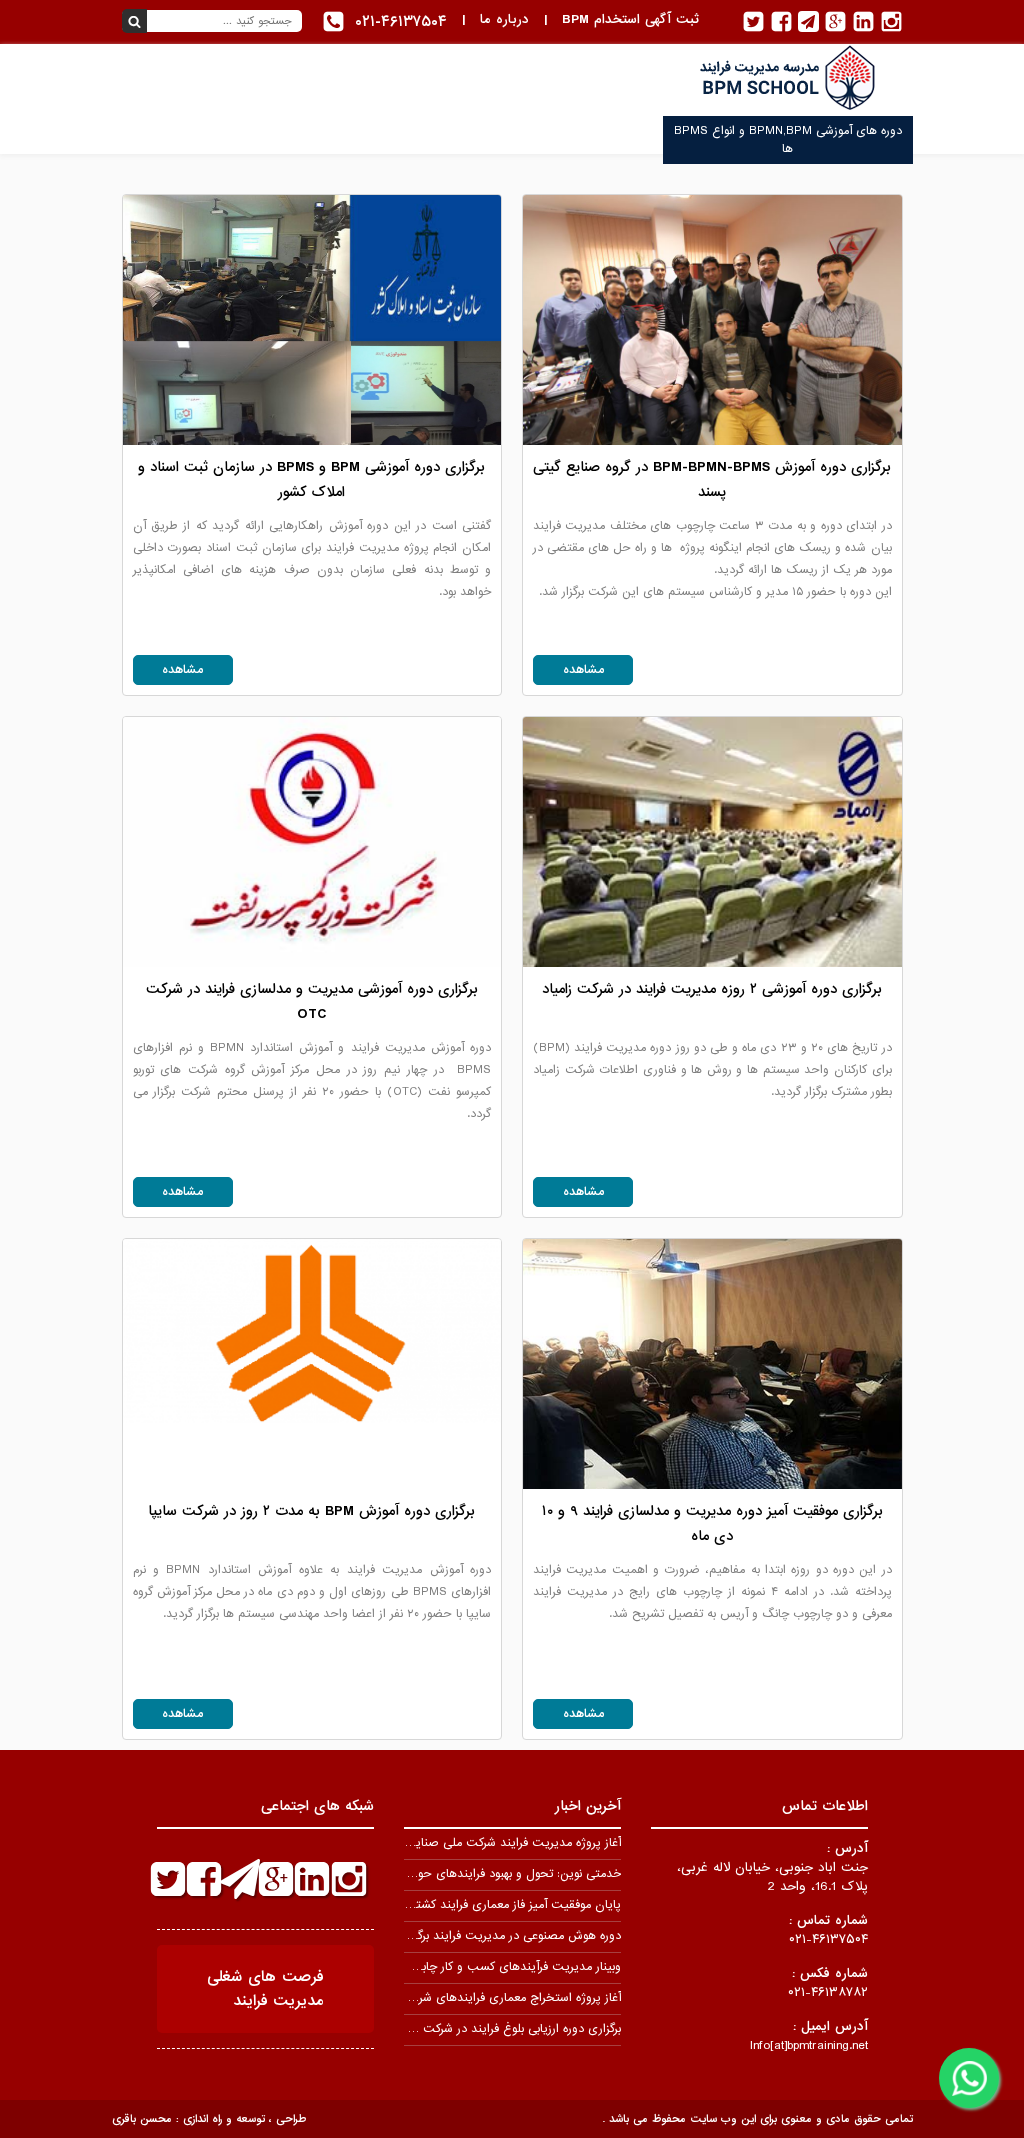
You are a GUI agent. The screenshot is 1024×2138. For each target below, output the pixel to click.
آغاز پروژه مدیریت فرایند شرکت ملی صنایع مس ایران (487, 1843)
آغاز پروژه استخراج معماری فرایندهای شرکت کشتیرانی (487, 1998)
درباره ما (504, 19)
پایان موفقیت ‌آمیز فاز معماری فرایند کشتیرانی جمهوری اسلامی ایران (451, 1905)
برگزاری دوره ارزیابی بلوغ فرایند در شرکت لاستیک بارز (492, 2029)
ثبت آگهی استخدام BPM (630, 19)
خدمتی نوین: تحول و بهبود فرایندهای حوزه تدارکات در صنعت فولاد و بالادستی (428, 1874)
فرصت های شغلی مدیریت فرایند (265, 1989)
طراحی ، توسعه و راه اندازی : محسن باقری (209, 2119)
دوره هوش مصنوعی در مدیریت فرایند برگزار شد (504, 1936)
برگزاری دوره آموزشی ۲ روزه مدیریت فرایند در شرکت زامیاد (712, 989)
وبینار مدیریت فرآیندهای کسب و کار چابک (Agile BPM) (479, 1967)
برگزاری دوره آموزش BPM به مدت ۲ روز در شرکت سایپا (311, 1511)
